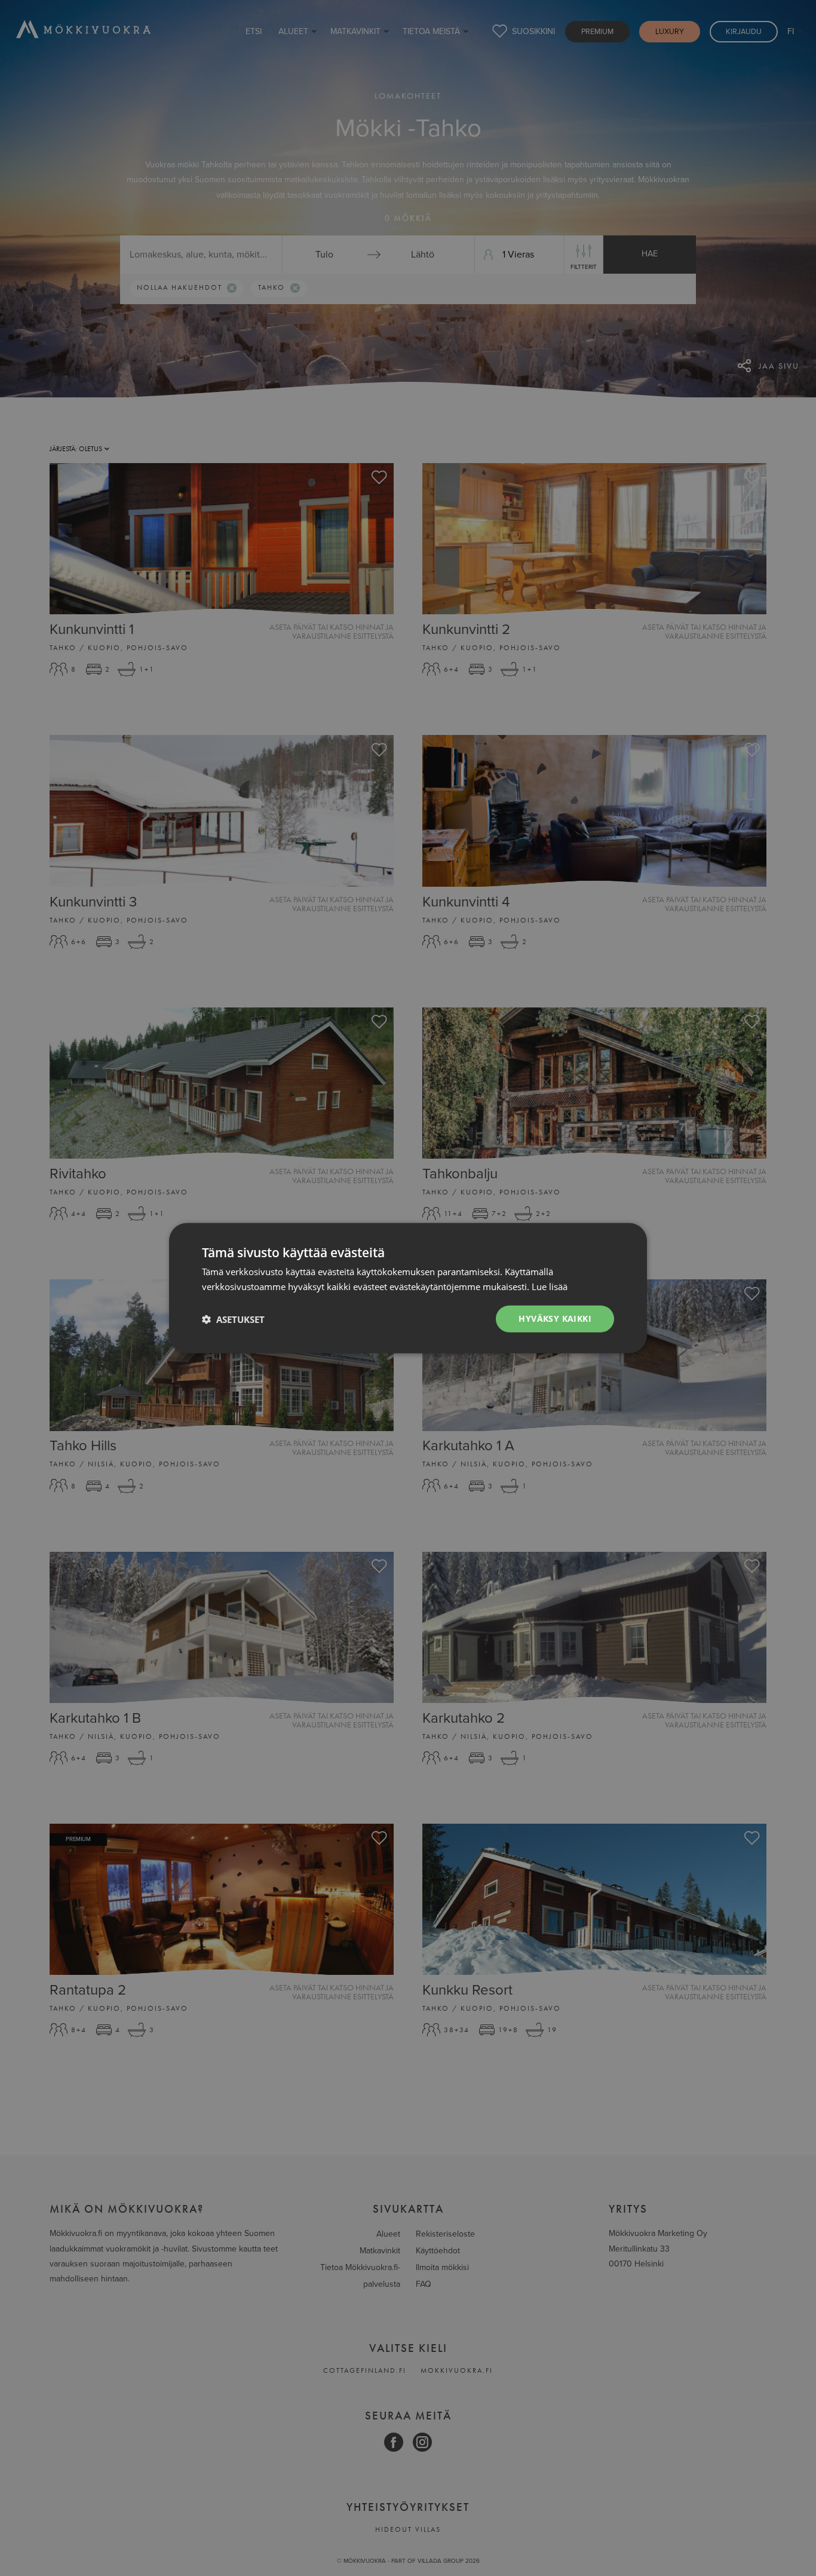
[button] (233, 1319)
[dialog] (408, 1288)
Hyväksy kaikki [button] (555, 1318)
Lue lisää (550, 1286)
